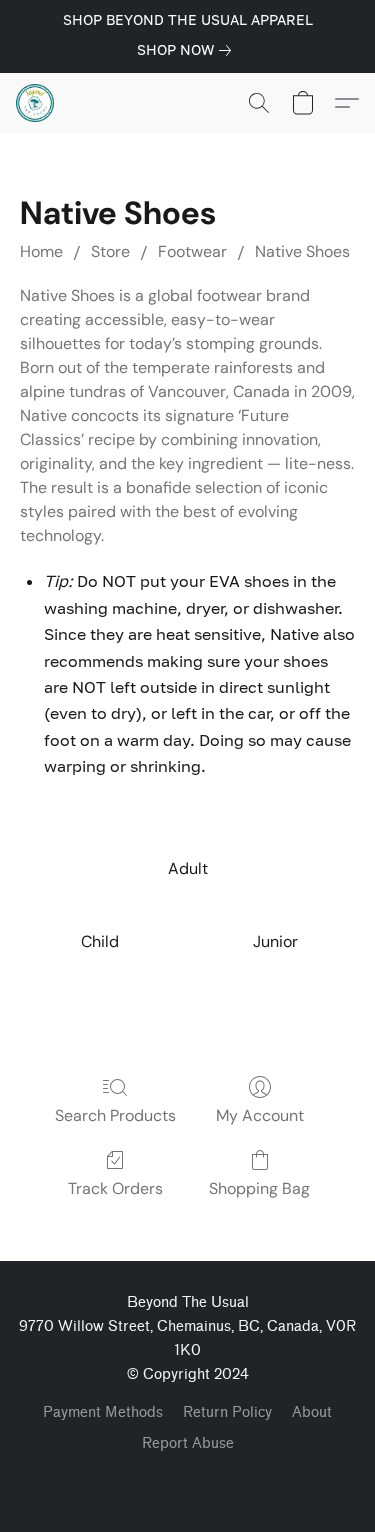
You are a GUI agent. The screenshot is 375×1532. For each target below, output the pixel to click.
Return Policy (227, 1412)
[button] (36, 103)
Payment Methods (103, 1412)
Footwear (192, 251)
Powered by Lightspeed (188, 1478)
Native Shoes (302, 251)
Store (110, 251)
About (312, 1412)
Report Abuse (188, 1443)
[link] (188, 50)
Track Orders (115, 1188)
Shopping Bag (259, 1188)
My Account (260, 1115)
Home (41, 251)
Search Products (115, 1115)
